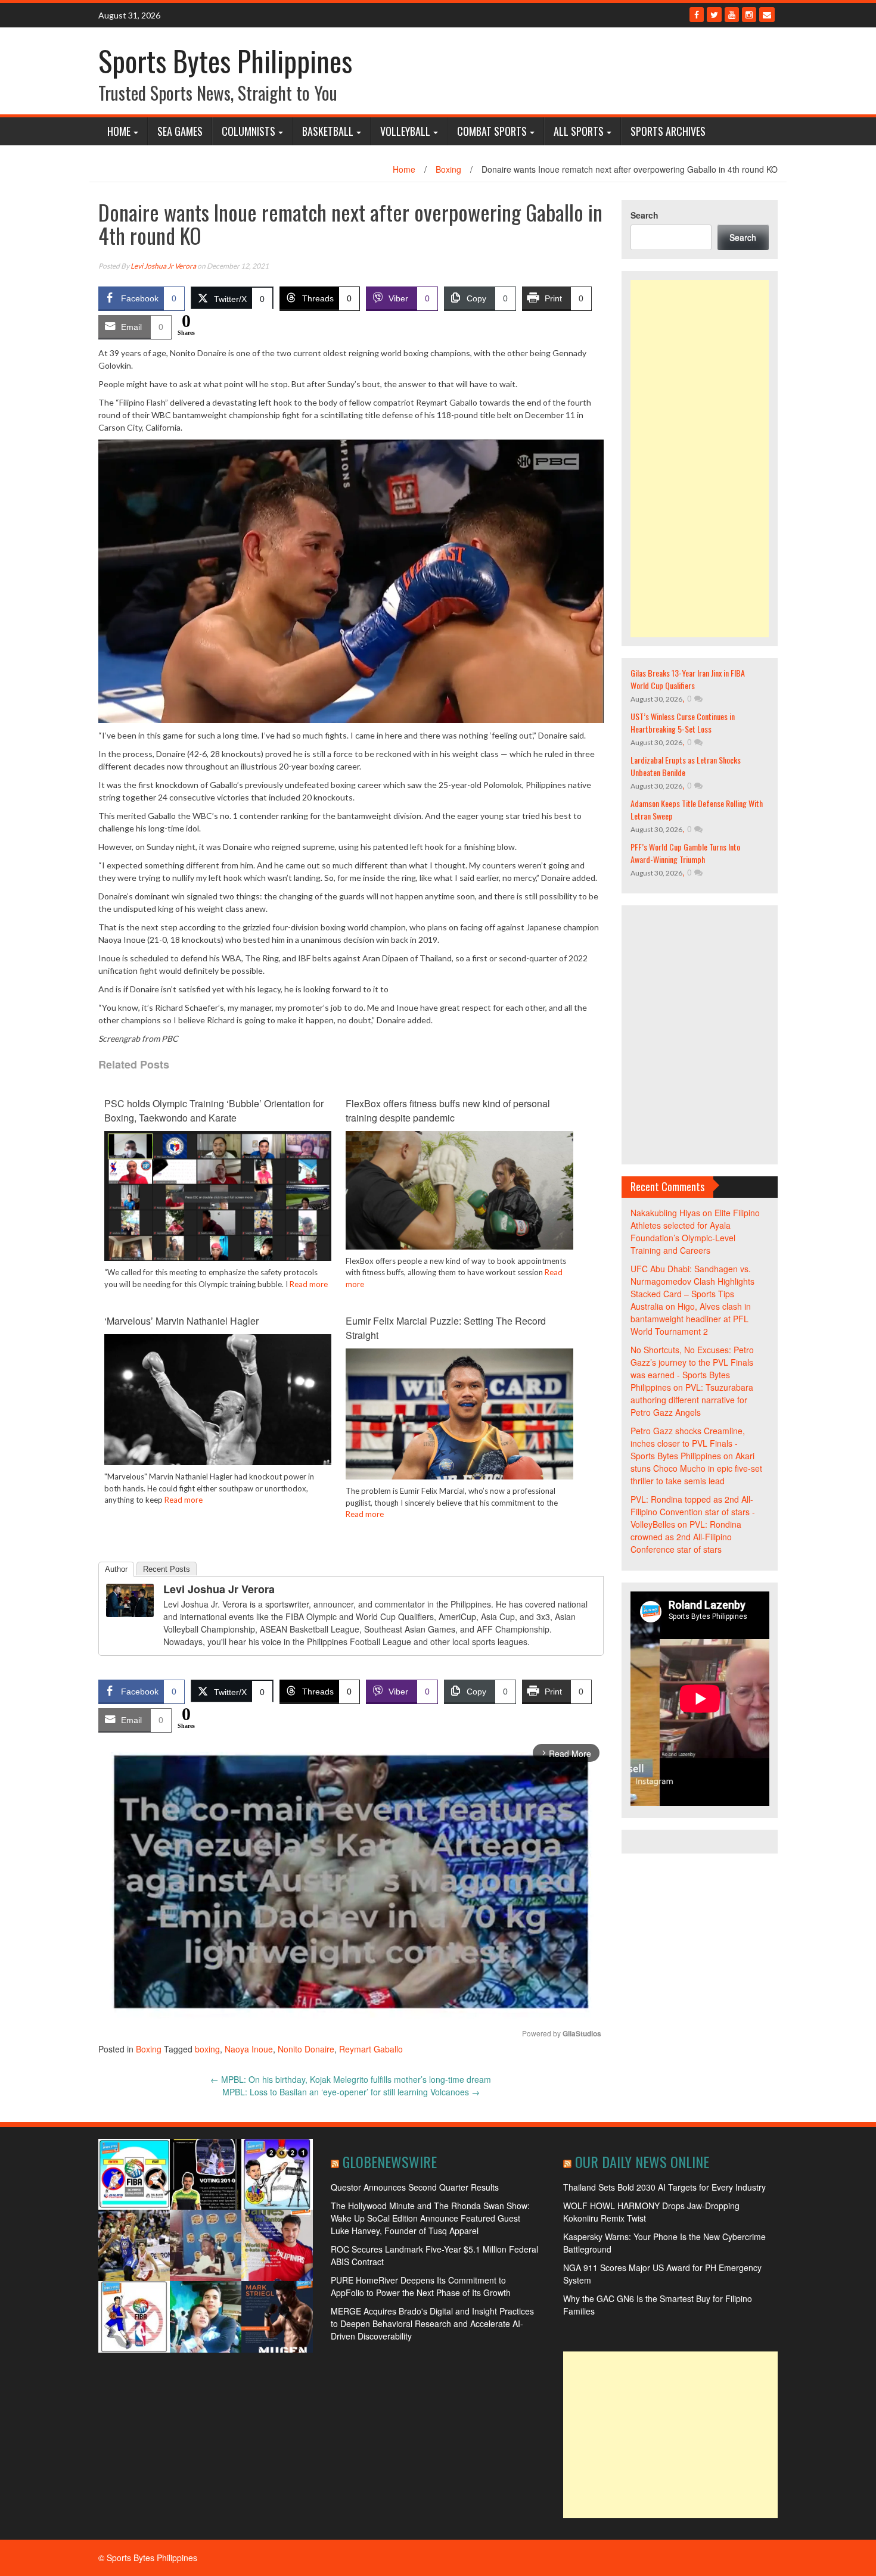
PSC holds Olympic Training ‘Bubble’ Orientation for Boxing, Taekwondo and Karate (214, 1111)
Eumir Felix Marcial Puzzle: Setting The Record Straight (446, 1328)
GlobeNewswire (390, 2161)
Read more (309, 1284)
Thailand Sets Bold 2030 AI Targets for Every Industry (664, 2187)
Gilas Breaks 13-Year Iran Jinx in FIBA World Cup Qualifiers (688, 679)
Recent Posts (167, 1569)
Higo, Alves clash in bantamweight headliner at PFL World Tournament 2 (691, 1319)
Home (119, 131)
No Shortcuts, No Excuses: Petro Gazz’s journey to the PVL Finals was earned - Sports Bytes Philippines (692, 1368)
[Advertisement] (700, 459)
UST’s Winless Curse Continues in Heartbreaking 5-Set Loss (683, 722)
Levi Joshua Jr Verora (163, 266)
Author (116, 1569)
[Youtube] (732, 15)
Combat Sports (492, 131)
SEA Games (180, 131)
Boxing (448, 169)
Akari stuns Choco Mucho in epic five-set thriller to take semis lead (696, 1468)
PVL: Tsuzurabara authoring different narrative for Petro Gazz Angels (692, 1400)
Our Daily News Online (642, 2161)
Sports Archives (668, 131)
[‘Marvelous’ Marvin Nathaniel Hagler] (218, 1409)
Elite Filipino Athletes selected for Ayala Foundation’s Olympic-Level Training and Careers (695, 1231)
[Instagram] (749, 15)
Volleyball (405, 131)
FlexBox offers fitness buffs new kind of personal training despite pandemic (448, 1111)
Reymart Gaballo (371, 2049)
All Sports (579, 131)
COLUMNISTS (248, 131)
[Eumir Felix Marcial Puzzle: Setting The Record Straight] (459, 1433)
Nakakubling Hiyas (665, 1213)
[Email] (767, 15)
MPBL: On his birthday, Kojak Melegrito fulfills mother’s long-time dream (351, 2079)
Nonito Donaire (306, 2049)
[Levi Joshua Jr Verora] (130, 1599)
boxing (207, 2049)
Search (644, 215)
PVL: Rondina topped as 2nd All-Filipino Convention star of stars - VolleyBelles (693, 1512)
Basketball (328, 131)
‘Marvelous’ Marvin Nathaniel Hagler (181, 1321)
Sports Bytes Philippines (225, 60)
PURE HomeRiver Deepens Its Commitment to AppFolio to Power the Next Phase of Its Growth (421, 2286)
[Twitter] (714, 15)
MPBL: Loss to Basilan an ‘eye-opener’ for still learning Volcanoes (351, 2092)
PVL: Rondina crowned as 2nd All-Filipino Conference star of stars (686, 1537)
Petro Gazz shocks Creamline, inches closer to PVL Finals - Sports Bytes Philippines (688, 1443)
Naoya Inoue (249, 2049)
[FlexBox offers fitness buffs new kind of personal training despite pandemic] (459, 1189)
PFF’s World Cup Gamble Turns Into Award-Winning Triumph (685, 853)
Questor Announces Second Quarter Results (415, 2187)
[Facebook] (697, 15)
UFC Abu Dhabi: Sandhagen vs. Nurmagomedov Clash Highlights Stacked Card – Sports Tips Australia (692, 1287)
